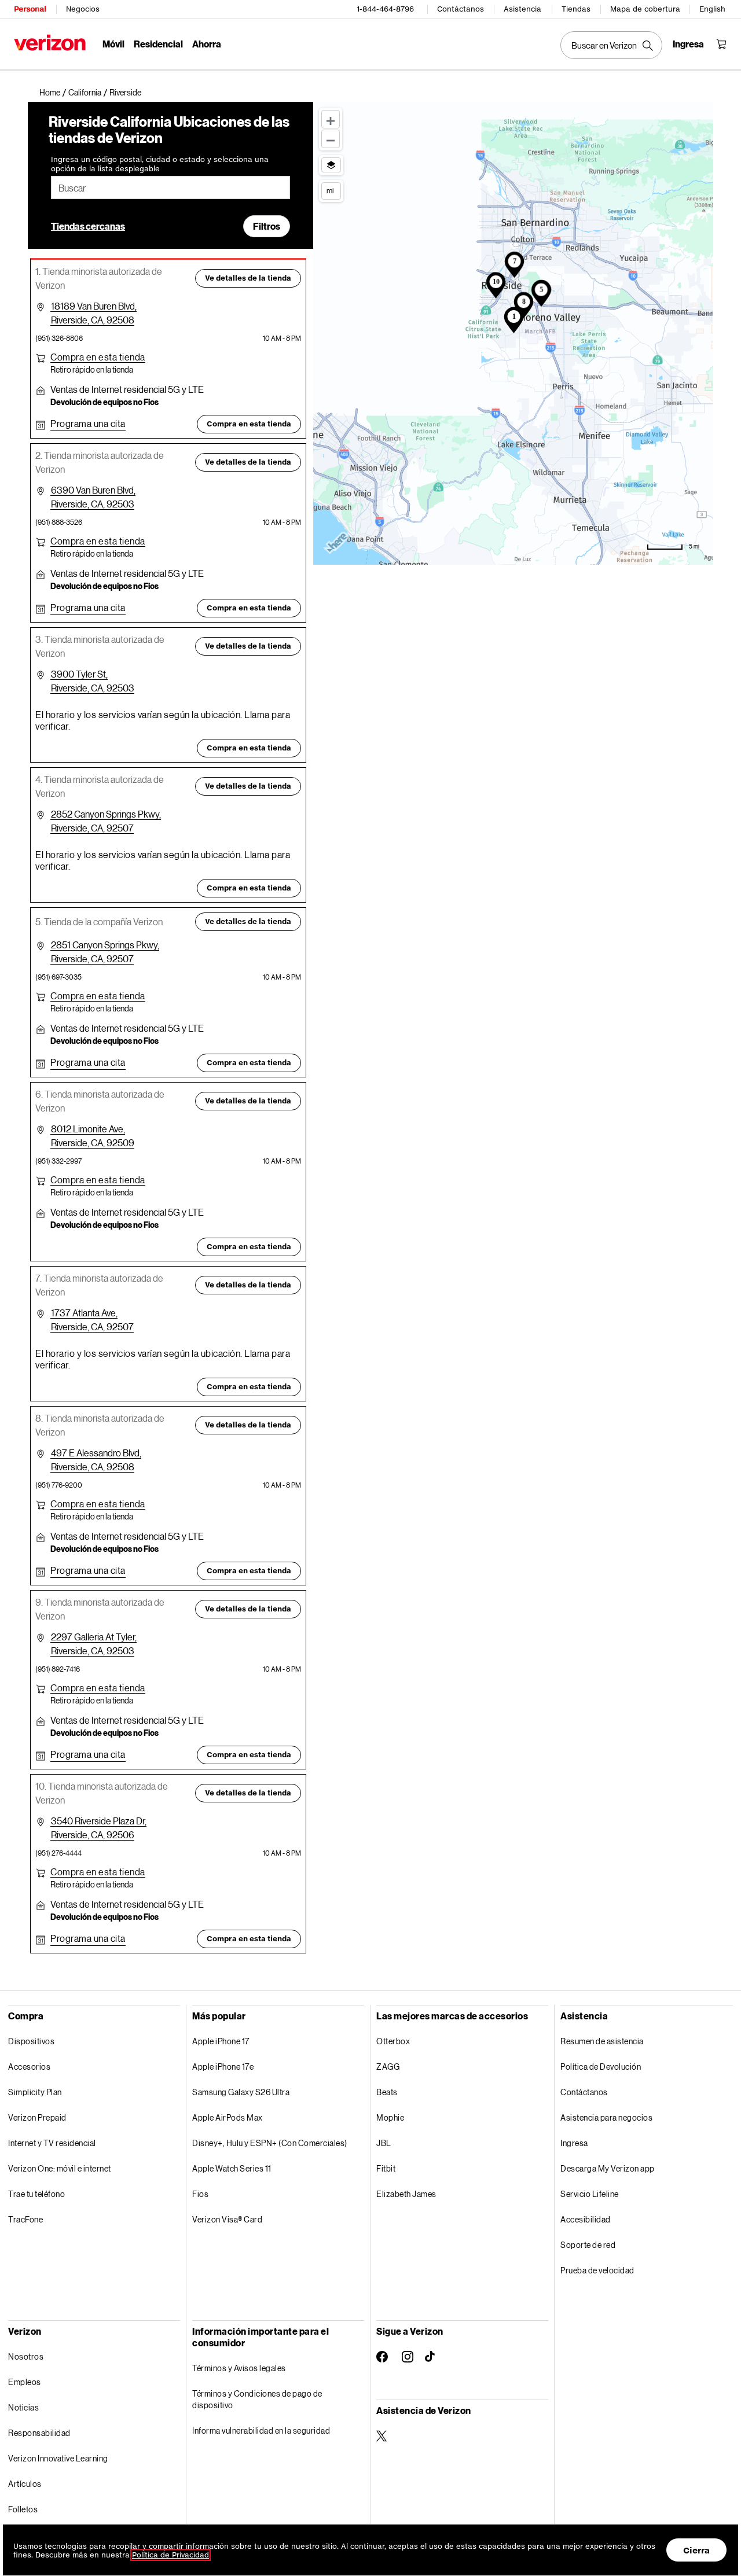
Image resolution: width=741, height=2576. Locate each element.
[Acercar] (331, 119)
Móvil (113, 44)
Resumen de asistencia (602, 2041)
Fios (200, 2194)
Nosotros (26, 2356)
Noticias (23, 2407)
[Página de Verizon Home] (50, 43)
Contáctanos (461, 9)
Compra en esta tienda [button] (249, 424)
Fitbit (386, 2168)
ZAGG (388, 2067)
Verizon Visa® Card (227, 2219)
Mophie (390, 2117)
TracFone (25, 2219)
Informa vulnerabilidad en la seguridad (261, 2430)
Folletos (23, 2509)
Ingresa (574, 2143)
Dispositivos (31, 2041)
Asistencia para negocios (606, 2117)
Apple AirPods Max (228, 2117)
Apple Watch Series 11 (232, 2168)
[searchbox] (170, 187)
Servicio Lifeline (590, 2194)
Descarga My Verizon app (608, 2168)
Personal (30, 9)
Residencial (158, 44)
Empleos (25, 2382)
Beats (387, 2092)
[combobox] (170, 187)
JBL (384, 2143)
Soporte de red (588, 2245)
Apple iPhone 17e (223, 2067)
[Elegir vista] (331, 165)
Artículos (25, 2484)
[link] (54, 93)
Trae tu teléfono (36, 2194)
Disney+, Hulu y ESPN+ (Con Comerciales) (270, 2143)
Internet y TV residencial (52, 2143)
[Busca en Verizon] (611, 45)
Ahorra (207, 44)
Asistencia (522, 9)
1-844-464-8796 (385, 9)
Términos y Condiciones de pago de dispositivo (257, 2399)
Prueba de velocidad (597, 2270)
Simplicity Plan (35, 2092)
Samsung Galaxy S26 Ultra (241, 2092)
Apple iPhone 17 (221, 2041)
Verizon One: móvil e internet (60, 2168)
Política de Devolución (601, 2067)
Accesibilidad (586, 2219)
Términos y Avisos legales (239, 2368)
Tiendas (576, 9)
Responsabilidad (39, 2433)
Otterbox (393, 2041)
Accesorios (29, 2067)
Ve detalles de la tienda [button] (248, 278)
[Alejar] (331, 139)
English (712, 9)
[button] (125, 93)
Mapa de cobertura (645, 9)
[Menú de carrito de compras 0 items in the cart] (721, 44)
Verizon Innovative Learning (58, 2458)
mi (330, 190)
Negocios (83, 9)
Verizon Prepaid (37, 2117)
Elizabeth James (406, 2194)
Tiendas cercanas (88, 226)
